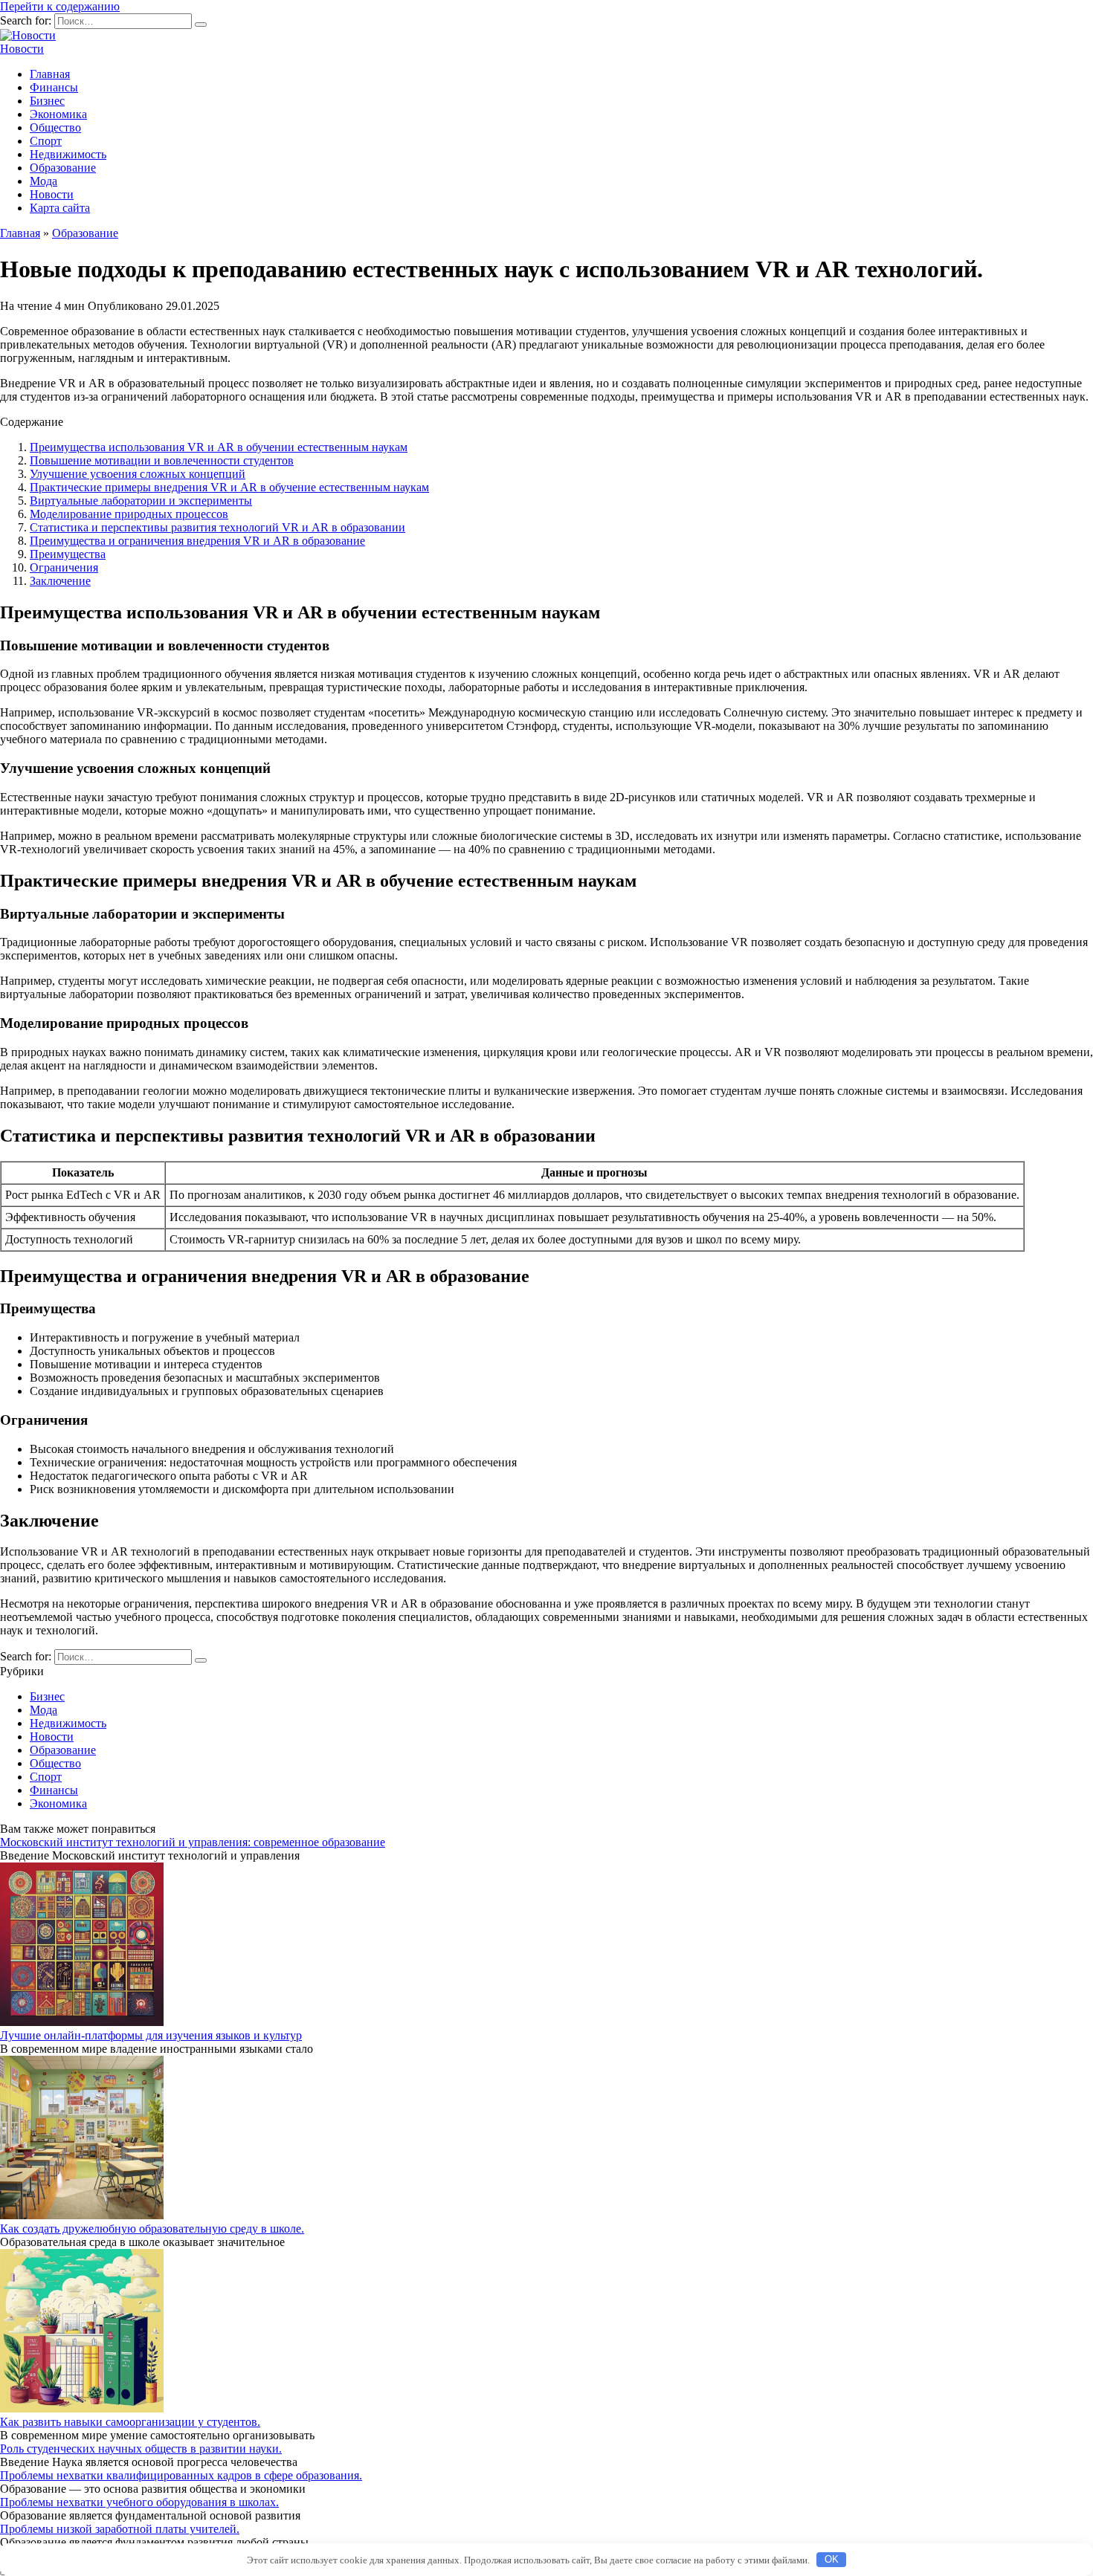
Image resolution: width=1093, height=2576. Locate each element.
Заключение (60, 581)
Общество (55, 127)
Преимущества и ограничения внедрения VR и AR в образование (197, 541)
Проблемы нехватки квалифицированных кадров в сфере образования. (181, 2475)
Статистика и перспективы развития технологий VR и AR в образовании (217, 527)
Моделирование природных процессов (129, 514)
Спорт (46, 141)
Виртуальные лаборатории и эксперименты (141, 501)
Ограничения (64, 567)
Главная (50, 74)
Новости (22, 49)
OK (832, 2559)
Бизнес (47, 101)
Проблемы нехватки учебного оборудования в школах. (139, 2502)
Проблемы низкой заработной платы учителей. (120, 2529)
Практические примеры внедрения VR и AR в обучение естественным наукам (229, 487)
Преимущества (68, 554)
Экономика (58, 114)
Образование (63, 168)
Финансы (54, 87)
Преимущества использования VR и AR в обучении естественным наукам (219, 447)
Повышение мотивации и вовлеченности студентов (162, 460)
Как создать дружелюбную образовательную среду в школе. (152, 2229)
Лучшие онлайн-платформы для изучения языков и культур (151, 2035)
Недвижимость (68, 154)
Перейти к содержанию (60, 6)
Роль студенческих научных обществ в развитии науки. (141, 2449)
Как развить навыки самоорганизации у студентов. (130, 2422)
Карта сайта (60, 208)
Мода (43, 181)
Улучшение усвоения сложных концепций (138, 474)
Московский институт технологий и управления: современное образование (193, 1842)
